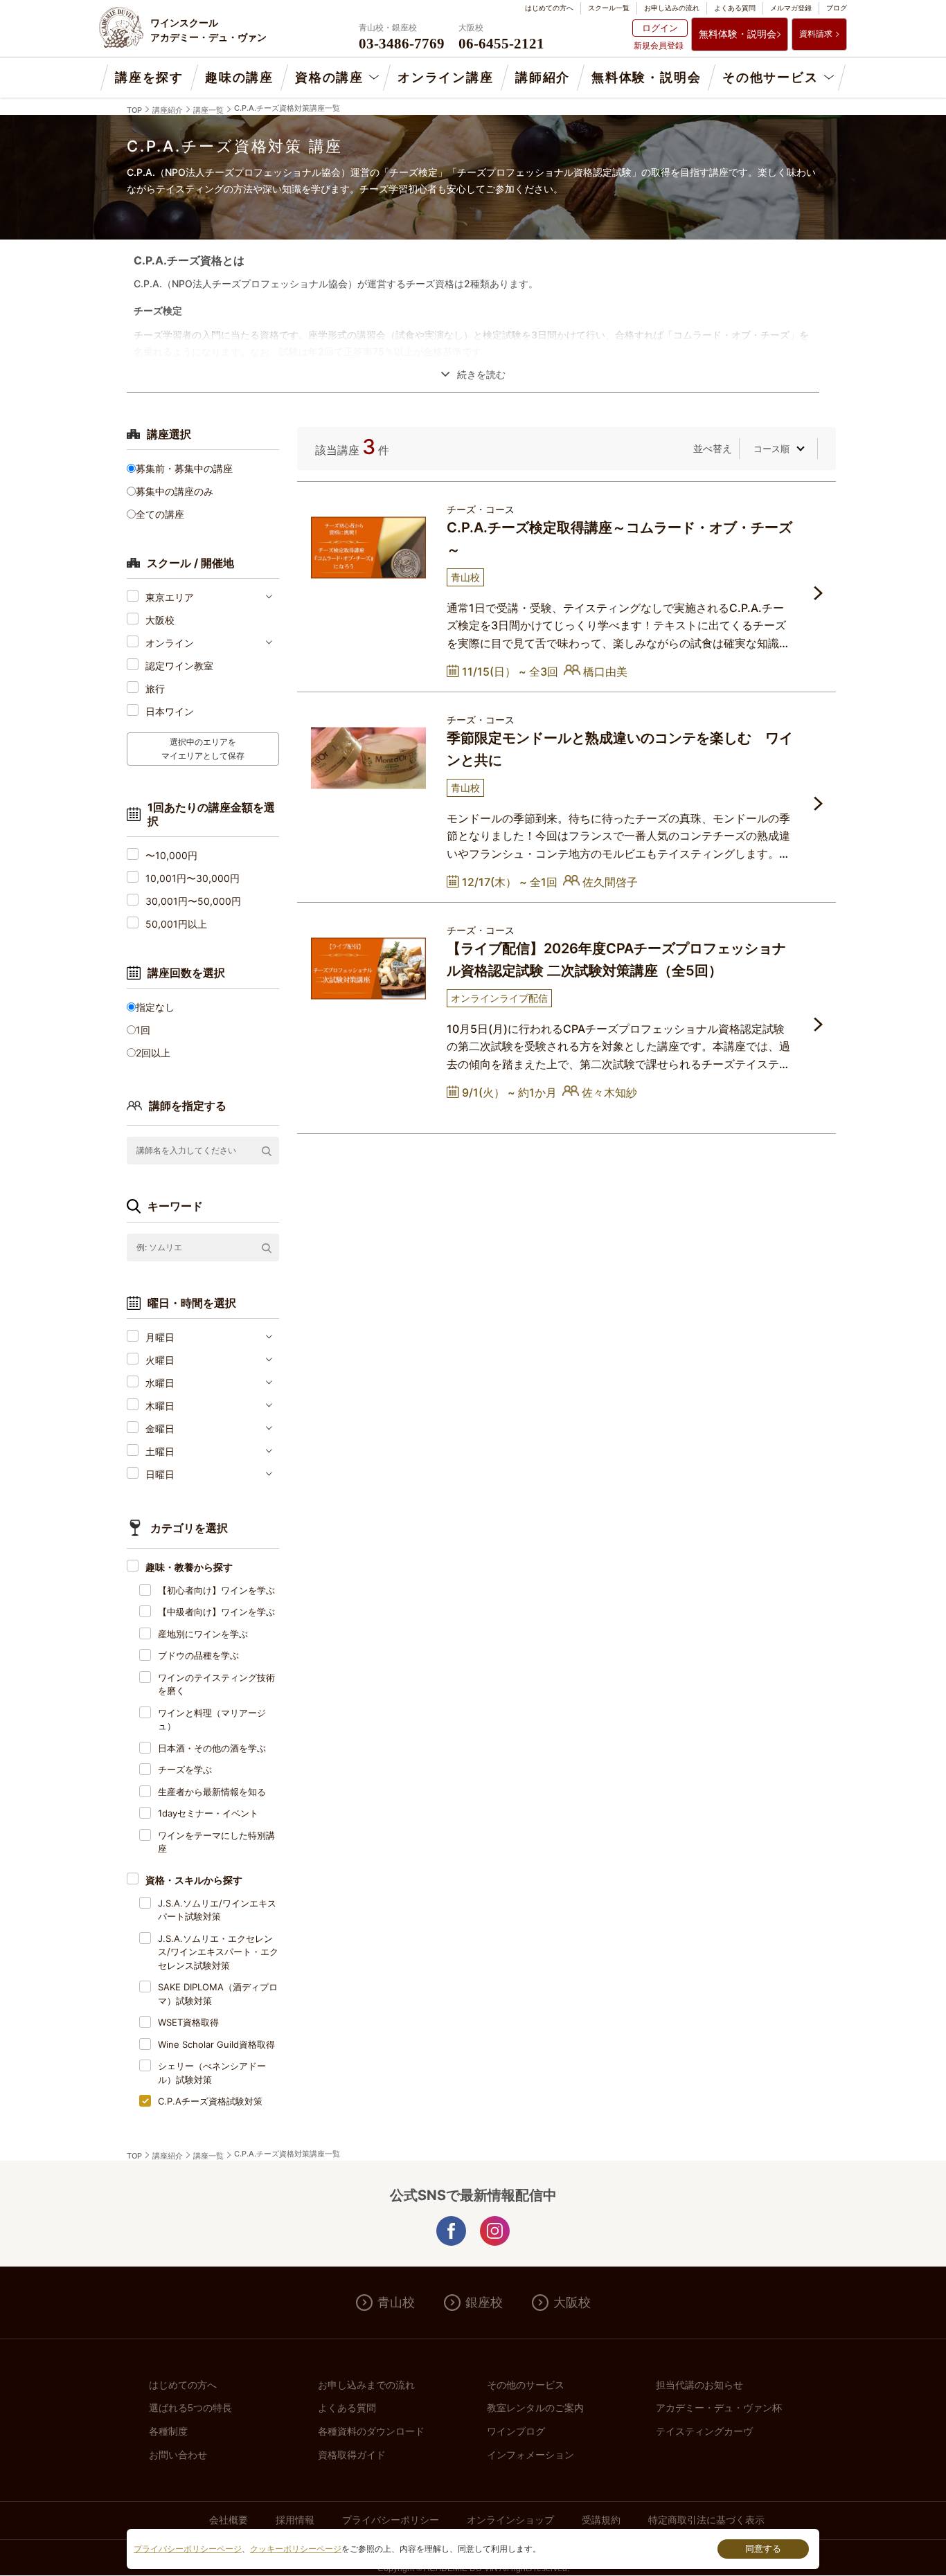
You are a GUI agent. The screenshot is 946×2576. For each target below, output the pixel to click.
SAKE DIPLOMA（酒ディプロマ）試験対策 (218, 1994)
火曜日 (160, 1360)
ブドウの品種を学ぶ (198, 1655)
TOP (134, 110)
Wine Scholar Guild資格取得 (216, 2044)
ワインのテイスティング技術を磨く (216, 1684)
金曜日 (160, 1429)
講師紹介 (543, 78)
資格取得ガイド (352, 2455)
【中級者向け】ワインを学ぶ (216, 1612)
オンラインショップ (510, 2520)
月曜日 (160, 1337)
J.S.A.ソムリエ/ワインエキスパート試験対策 (217, 1910)
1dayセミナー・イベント (208, 1813)
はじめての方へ (549, 8)
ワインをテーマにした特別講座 (216, 1842)
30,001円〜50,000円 (193, 901)
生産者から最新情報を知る (212, 1792)
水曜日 (160, 1383)
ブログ (837, 8)
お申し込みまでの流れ (366, 2385)
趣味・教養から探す (189, 1567)
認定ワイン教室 (179, 666)
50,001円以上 (176, 924)
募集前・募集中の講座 (184, 468)
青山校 (396, 2303)
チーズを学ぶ (185, 1769)
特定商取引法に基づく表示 (706, 2520)
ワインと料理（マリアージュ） (212, 1720)
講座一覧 (208, 110)
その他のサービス (526, 2385)
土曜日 (160, 1451)
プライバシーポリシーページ (188, 2549)
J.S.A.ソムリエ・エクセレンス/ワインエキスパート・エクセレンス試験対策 (218, 1952)
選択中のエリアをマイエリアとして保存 (203, 749)
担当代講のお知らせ (699, 2385)
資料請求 (816, 34)
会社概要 (229, 2520)
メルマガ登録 (791, 8)
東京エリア (170, 597)
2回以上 (153, 1053)
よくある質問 (735, 8)
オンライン (170, 643)
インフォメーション (530, 2455)
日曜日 (160, 1474)
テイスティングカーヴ (704, 2431)
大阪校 (160, 620)
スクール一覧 (609, 8)
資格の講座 (329, 78)
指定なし (155, 1007)
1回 (143, 1030)
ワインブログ (516, 2431)
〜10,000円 (171, 855)
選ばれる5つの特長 (190, 2408)
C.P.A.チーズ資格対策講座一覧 (287, 108)
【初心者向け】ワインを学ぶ (216, 1590)
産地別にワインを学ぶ (203, 1634)
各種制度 (168, 2431)
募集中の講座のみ (175, 491)
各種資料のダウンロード (371, 2431)
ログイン (660, 28)
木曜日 (160, 1406)
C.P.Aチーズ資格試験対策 (210, 2101)
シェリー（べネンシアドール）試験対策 (212, 2073)
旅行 (155, 688)
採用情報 (295, 2520)
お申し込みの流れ (672, 8)
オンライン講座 (446, 78)
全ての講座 (160, 514)
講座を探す (149, 78)
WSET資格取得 (188, 2022)
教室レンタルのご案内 (535, 2408)
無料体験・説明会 (738, 34)
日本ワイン (170, 711)
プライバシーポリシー (391, 2520)
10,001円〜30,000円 (193, 878)
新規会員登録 (659, 45)
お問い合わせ (178, 2455)
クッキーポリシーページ (296, 2549)
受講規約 (601, 2520)
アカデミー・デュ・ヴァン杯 (719, 2408)
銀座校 (484, 2303)
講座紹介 (168, 110)
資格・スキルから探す (194, 1880)
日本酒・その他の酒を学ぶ (212, 1748)
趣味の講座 (239, 78)
